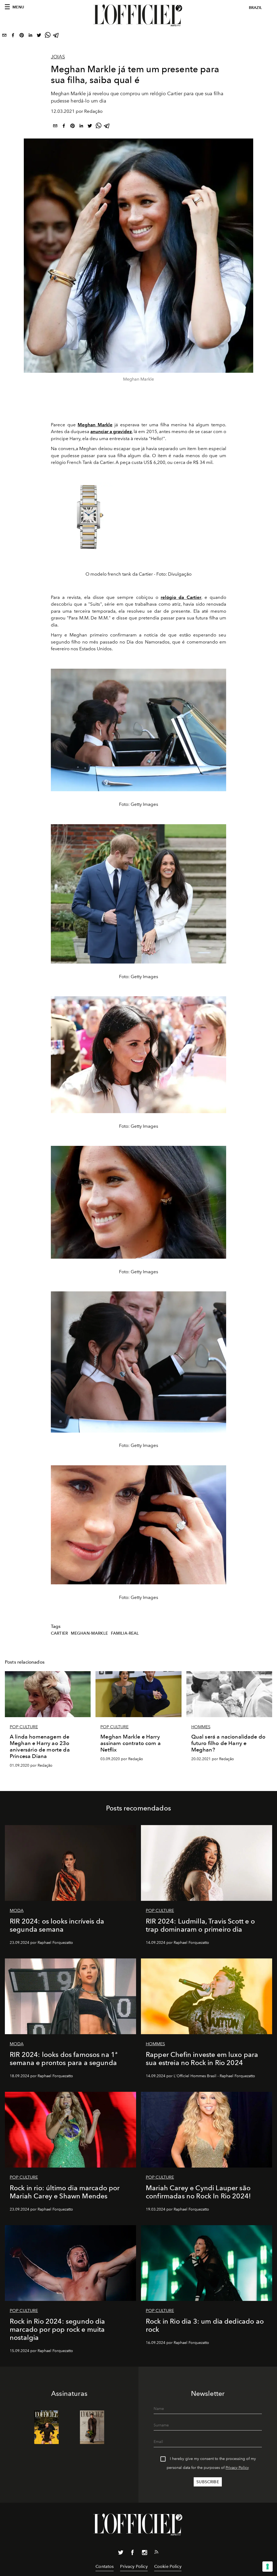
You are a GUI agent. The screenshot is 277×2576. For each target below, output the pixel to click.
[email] (4, 36)
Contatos (105, 2566)
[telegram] (56, 36)
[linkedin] (30, 36)
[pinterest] (22, 36)
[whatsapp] (48, 36)
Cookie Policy (168, 2566)
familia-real (125, 1633)
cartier (59, 1633)
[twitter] (39, 36)
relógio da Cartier (181, 597)
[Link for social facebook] (133, 2554)
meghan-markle (89, 1633)
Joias (58, 57)
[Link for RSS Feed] (156, 2553)
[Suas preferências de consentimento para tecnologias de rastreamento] (268, 2567)
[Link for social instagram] (144, 2554)
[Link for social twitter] (121, 2554)
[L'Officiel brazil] (138, 15)
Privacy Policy (237, 2468)
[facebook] (13, 36)
